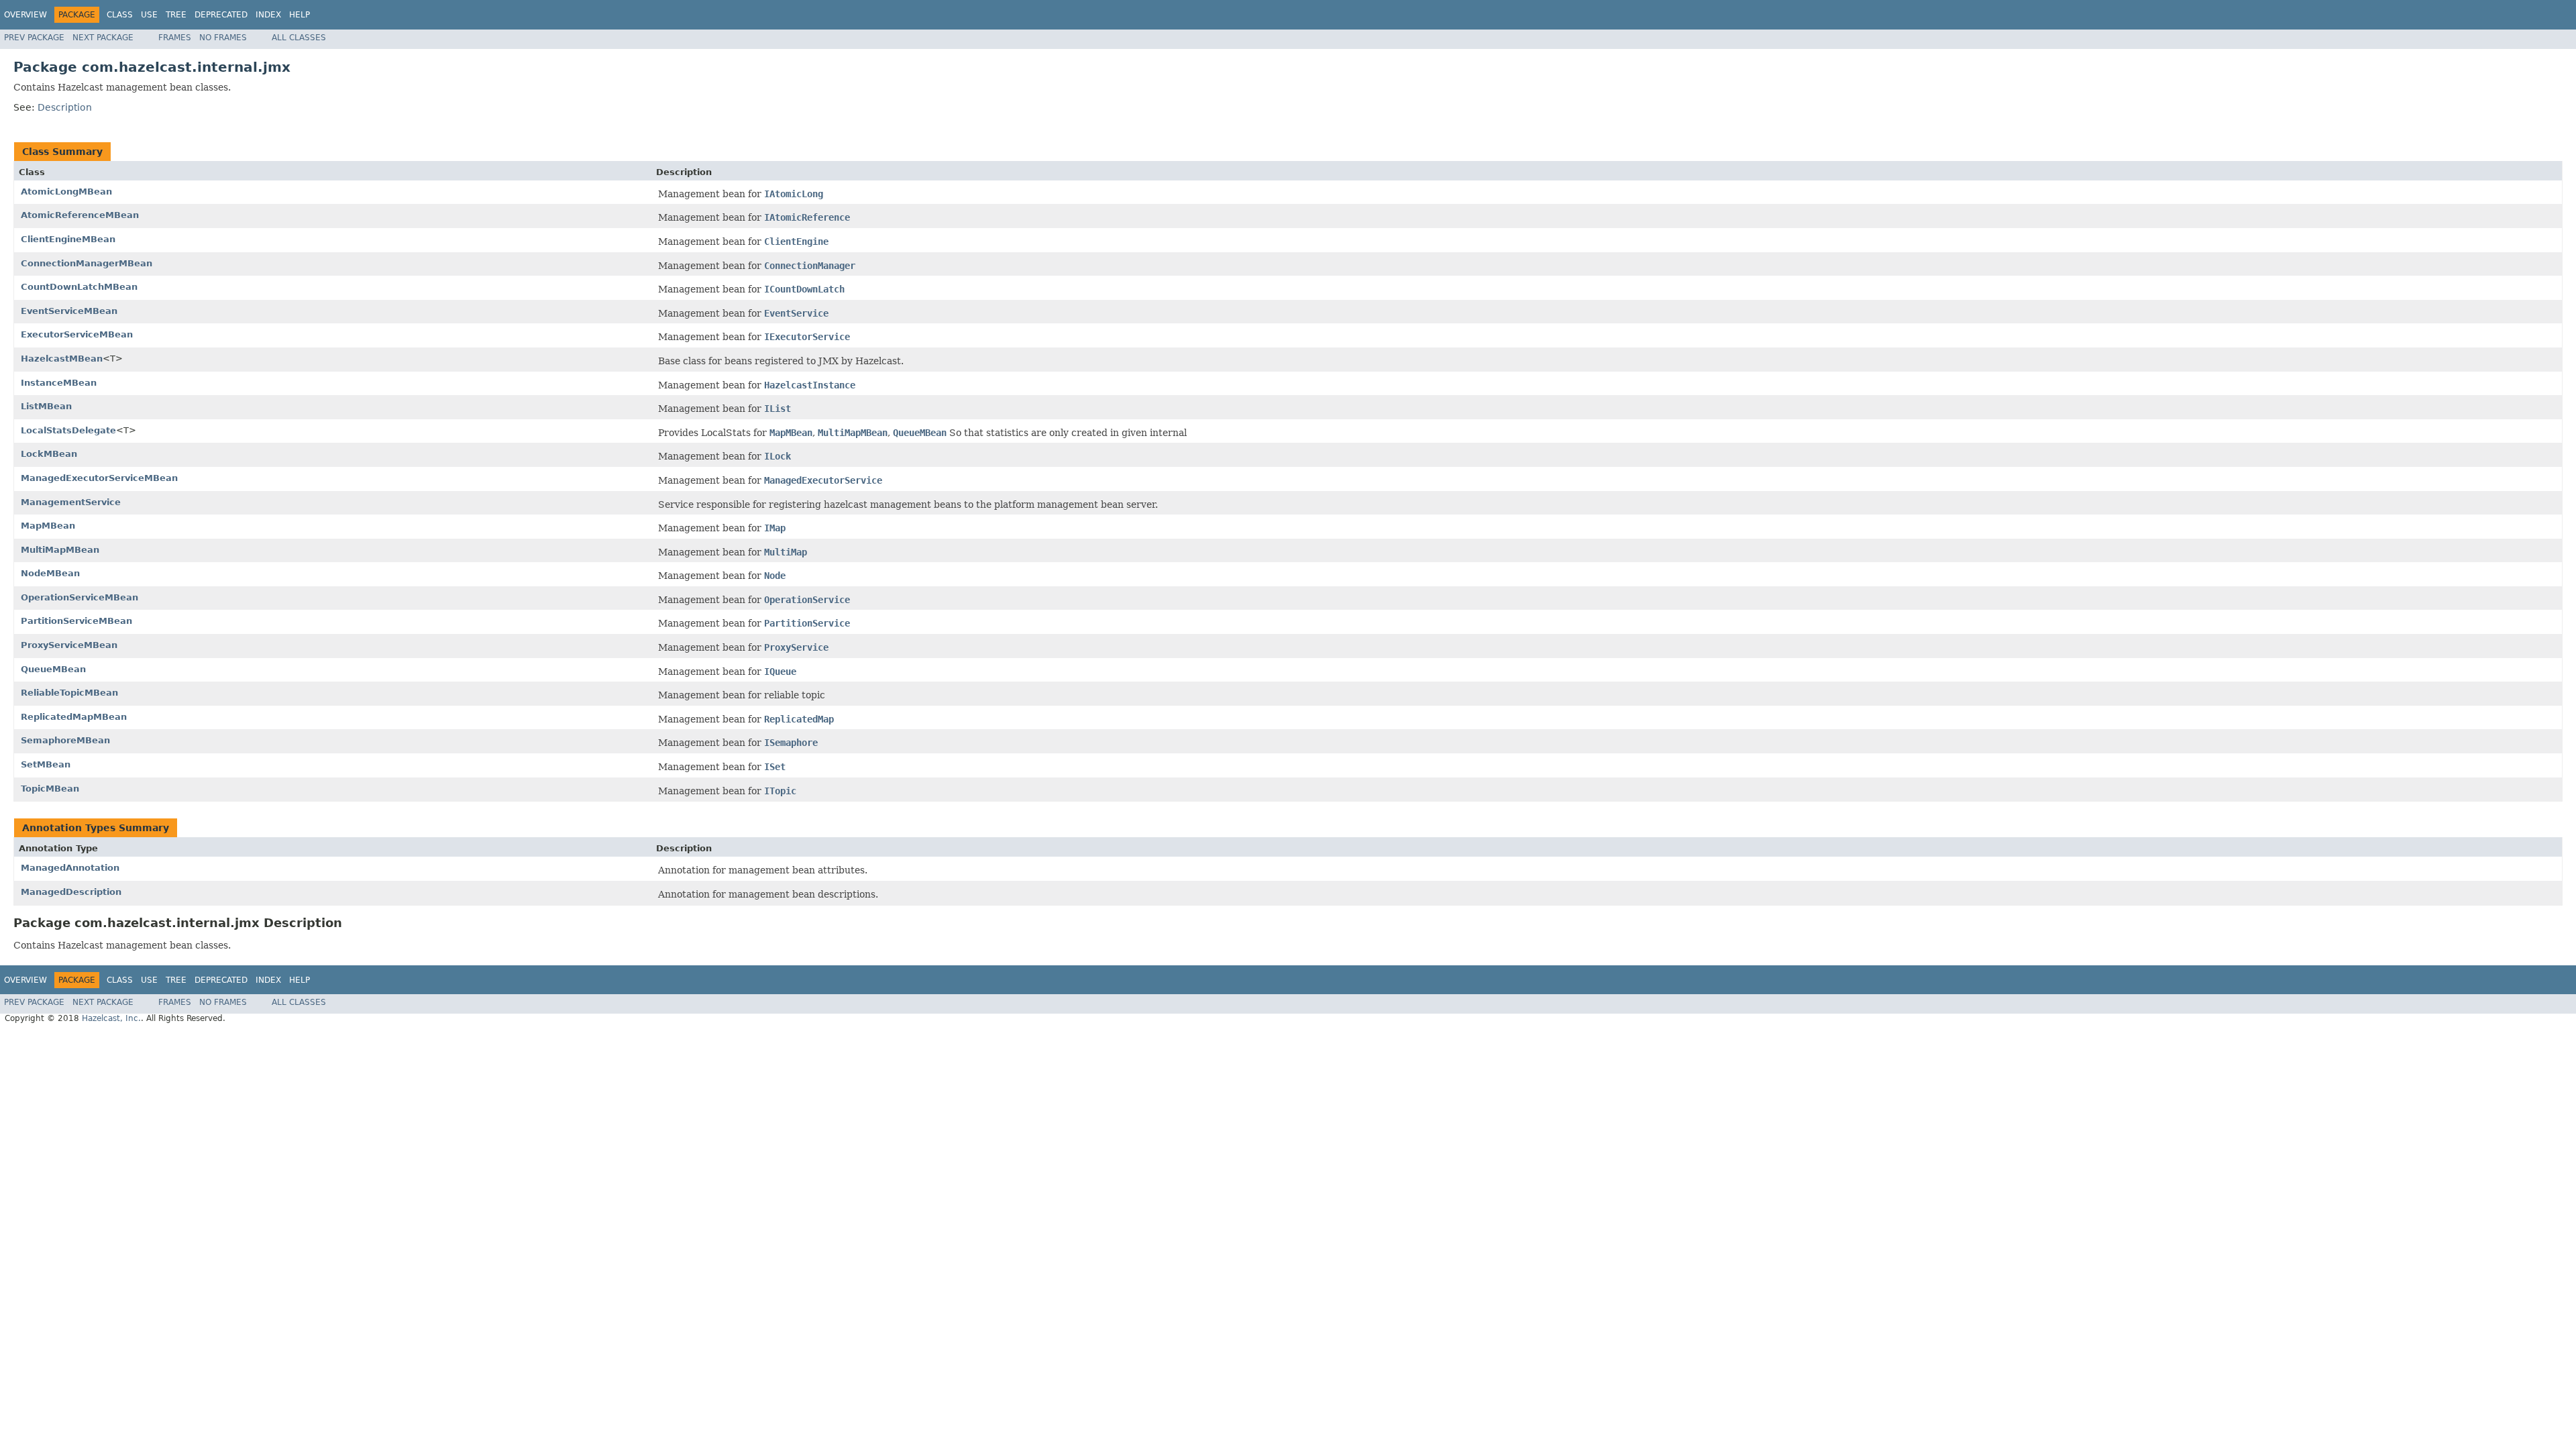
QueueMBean (53, 669)
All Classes (299, 38)
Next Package (103, 38)
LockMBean (49, 454)
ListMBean (46, 406)
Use (149, 15)
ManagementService (71, 502)
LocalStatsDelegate (68, 430)
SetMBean (46, 764)
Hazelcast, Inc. (111, 1018)
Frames (175, 38)
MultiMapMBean (60, 550)
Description (65, 107)
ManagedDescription (71, 892)
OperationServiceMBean (79, 597)
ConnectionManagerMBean (87, 263)
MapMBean (48, 526)
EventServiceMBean (69, 311)
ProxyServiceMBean (69, 645)
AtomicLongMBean (66, 192)
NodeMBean (50, 573)
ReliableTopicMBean (69, 693)
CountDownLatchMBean (79, 287)
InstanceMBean (59, 383)
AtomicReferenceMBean (80, 215)
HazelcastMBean (62, 359)
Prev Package (34, 38)
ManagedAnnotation (70, 868)
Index (268, 15)
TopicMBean (50, 789)
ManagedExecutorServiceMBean (99, 478)
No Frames (223, 38)
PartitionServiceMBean (76, 621)
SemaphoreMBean (65, 740)
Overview (25, 15)
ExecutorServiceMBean (77, 334)
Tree (176, 15)
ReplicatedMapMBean (74, 717)
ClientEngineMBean (68, 239)
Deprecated (221, 15)
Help (300, 15)
